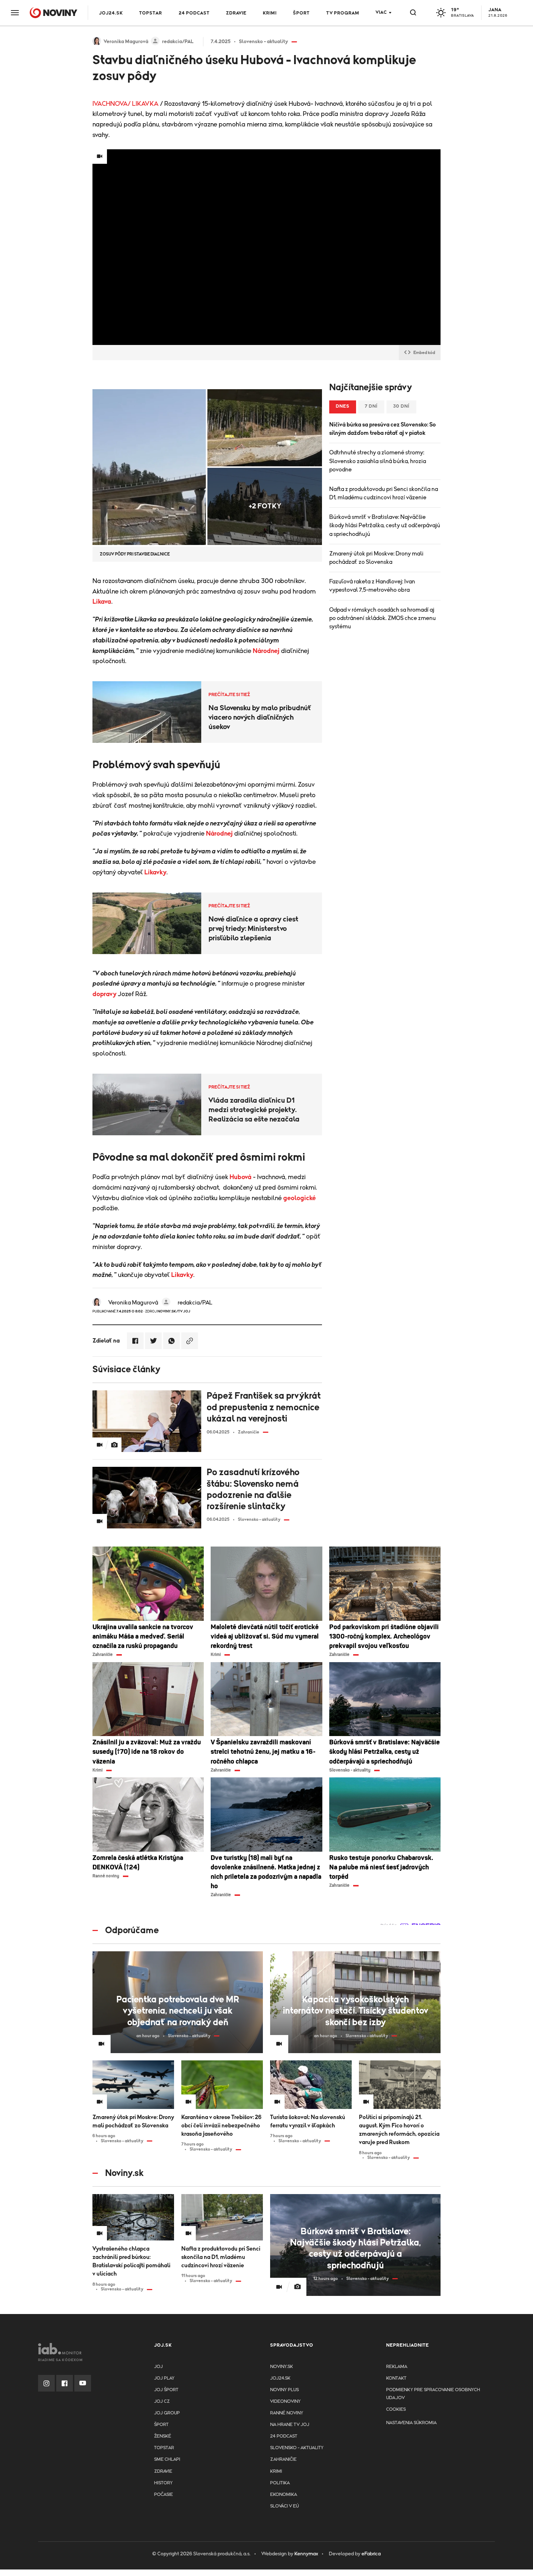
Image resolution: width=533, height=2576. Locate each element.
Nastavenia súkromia (411, 2423)
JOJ (158, 2367)
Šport (301, 13)
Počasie (164, 2495)
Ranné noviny (287, 2413)
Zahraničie (283, 2460)
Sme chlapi (167, 2460)
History (163, 2483)
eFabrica (371, 2554)
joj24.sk (280, 2378)
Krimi (270, 13)
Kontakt (396, 2378)
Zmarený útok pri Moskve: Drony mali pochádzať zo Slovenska (376, 558)
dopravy (104, 994)
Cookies (396, 2409)
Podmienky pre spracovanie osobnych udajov (433, 2394)
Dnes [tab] (343, 406)
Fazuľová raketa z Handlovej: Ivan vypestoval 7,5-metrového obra (372, 586)
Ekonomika (284, 2495)
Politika (280, 2483)
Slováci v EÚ (284, 2506)
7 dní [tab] (371, 406)
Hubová (241, 1177)
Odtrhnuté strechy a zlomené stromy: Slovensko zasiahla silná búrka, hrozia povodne (378, 461)
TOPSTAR (151, 13)
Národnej (266, 651)
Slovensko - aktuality (297, 2448)
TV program (343, 13)
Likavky (155, 873)
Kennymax (306, 2554)
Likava (102, 602)
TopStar (164, 2448)
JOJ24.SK (111, 13)
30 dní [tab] (401, 406)
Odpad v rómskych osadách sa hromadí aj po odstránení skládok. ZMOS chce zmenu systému (383, 618)
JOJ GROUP (167, 2413)
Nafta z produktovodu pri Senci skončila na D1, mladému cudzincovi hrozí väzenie (384, 493)
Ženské (163, 2436)
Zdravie (236, 13)
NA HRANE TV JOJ (290, 2425)
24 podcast (194, 13)
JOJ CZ (162, 2402)
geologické (299, 1198)
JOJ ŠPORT (166, 2390)
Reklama (397, 2367)
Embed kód (424, 353)
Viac (381, 13)
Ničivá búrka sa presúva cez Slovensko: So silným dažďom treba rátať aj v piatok (383, 429)
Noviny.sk (282, 2367)
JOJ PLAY (164, 2378)
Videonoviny (285, 2402)
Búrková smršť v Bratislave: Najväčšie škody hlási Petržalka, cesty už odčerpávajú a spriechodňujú (385, 525)
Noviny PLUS (284, 2390)
